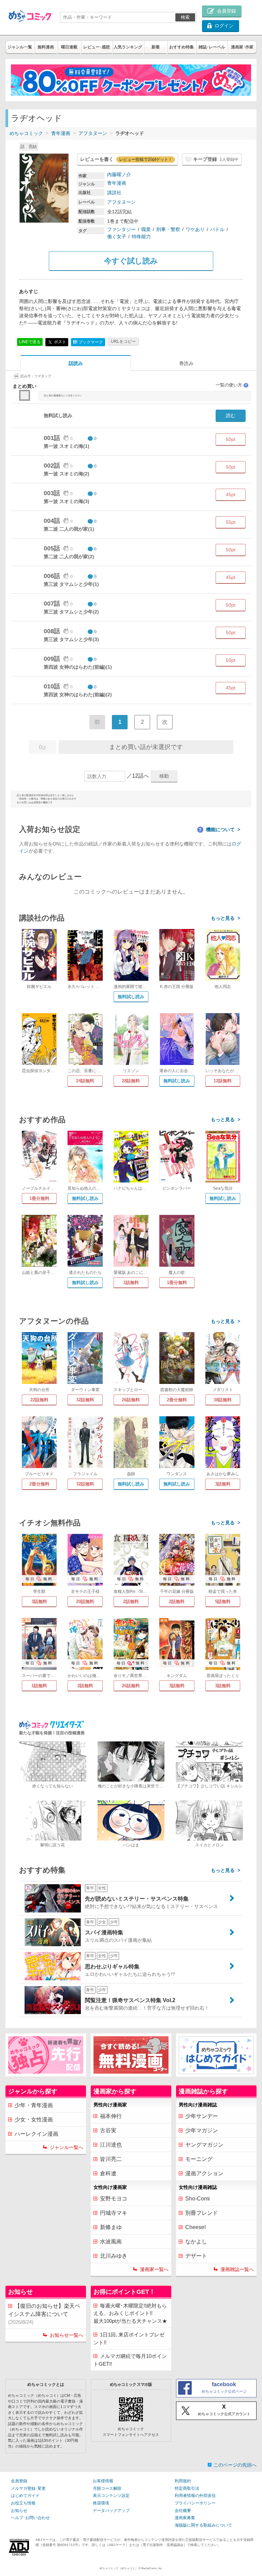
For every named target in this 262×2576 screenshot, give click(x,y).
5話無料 (223, 1602)
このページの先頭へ (235, 2465)
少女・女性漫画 (34, 2120)
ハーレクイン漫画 (37, 2134)
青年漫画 (61, 133)
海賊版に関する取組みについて (203, 2525)
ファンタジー (121, 229)
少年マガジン (202, 2130)
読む (231, 415)
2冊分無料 (177, 1400)
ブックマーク (88, 342)
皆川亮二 (111, 2159)
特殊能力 (141, 237)
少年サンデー (202, 2116)
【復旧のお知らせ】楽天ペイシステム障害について (44, 2314)
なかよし (196, 2242)
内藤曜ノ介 (119, 174)
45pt (231, 494)
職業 (146, 229)
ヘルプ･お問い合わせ (30, 2518)
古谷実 (108, 2130)
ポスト (60, 342)
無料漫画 (46, 47)
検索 (185, 17)
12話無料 (223, 1081)
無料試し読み (131, 997)
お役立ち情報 (23, 2503)
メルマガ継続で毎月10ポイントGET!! (130, 2360)
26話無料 (131, 1400)
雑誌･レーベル (212, 47)
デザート (196, 2256)
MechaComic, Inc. (152, 2568)
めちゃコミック (26, 133)
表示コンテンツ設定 (111, 2496)
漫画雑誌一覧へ (237, 2269)
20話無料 (85, 1602)
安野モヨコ (114, 2199)
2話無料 (131, 1602)
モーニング (199, 2159)
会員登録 (19, 2481)
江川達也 (111, 2145)
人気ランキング (128, 47)
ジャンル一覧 (20, 47)
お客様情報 (103, 2481)
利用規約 (183, 2481)
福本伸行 (111, 2116)
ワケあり (195, 229)
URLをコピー (123, 341)
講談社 (114, 193)
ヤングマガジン (204, 2145)
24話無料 (85, 1081)
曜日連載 (69, 47)
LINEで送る (30, 342)
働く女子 (117, 237)
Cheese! (195, 2227)
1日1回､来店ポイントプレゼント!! (129, 2338)
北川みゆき (114, 2256)
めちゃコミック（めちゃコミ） (119, 2568)
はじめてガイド (25, 2496)
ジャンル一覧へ (67, 2147)
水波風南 (111, 2242)
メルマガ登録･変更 (28, 2488)
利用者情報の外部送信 (195, 2496)
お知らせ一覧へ (67, 2335)
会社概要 (183, 2511)
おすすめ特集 (181, 47)
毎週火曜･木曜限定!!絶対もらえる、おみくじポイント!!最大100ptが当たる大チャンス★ (130, 2313)
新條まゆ (111, 2227)
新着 (156, 47)
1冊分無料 (39, 1198)
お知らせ (19, 2511)
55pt (231, 522)
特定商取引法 (187, 2488)
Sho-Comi (198, 2199)
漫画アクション (204, 2173)
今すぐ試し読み (131, 261)
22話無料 (39, 1400)
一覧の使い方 (232, 385)
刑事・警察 (168, 229)
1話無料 (131, 1283)
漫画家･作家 (242, 47)
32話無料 (85, 1400)
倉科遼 (108, 2173)
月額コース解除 (107, 2488)
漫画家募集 (185, 2518)
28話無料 (131, 1081)
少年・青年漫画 (34, 2105)
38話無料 (223, 1400)
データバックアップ (111, 2511)
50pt (231, 439)
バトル (217, 229)
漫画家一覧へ (154, 2269)
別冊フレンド (202, 2213)
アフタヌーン (93, 133)
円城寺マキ (114, 2213)
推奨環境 (101, 2503)
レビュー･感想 (97, 47)
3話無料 (223, 1484)
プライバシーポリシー (195, 2503)
